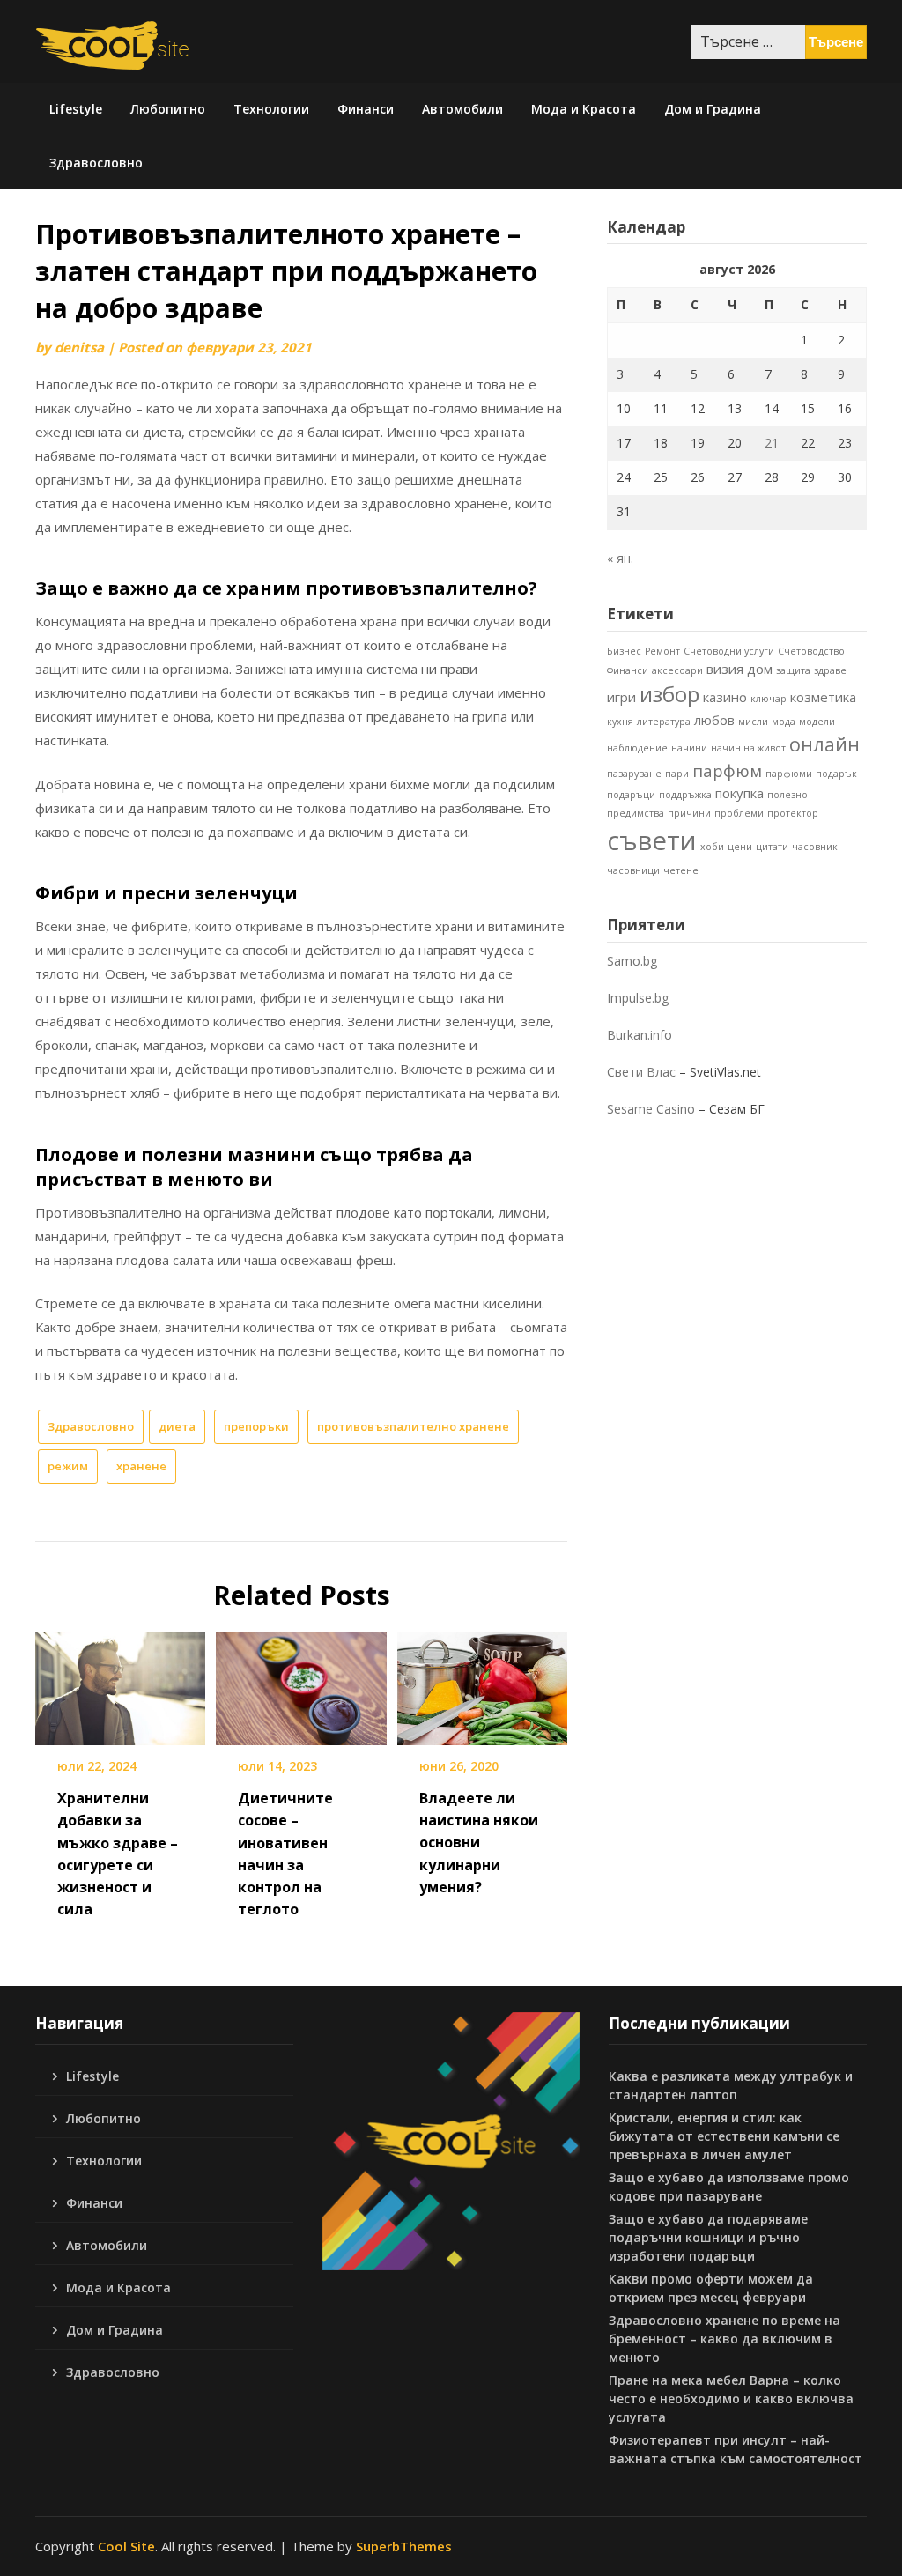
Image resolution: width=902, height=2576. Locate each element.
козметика (823, 697)
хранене (141, 1466)
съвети (652, 840)
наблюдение (637, 748)
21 (772, 443)
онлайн (824, 744)
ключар (769, 699)
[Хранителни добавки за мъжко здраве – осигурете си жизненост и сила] (120, 1683)
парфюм (727, 770)
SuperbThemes (404, 2546)
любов (714, 720)
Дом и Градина (713, 109)
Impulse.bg (638, 998)
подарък (836, 774)
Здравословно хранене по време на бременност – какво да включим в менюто (725, 2339)
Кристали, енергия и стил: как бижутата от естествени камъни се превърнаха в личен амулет (724, 2136)
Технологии (271, 109)
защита (793, 670)
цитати (772, 847)
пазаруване (634, 774)
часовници (633, 870)
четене (681, 870)
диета (177, 1426)
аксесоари (677, 670)
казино (725, 697)
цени (740, 847)
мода (784, 722)
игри (621, 697)
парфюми (789, 774)
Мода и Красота (584, 109)
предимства (636, 813)
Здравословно (96, 163)
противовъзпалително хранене (413, 1426)
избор (669, 694)
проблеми (739, 813)
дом (760, 669)
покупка (739, 793)
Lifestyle (76, 109)
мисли (753, 722)
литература (664, 722)
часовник (815, 847)
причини (689, 813)
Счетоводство (811, 651)
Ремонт (662, 651)
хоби (712, 847)
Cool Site (126, 2546)
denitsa (79, 347)
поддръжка (685, 795)
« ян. (620, 558)
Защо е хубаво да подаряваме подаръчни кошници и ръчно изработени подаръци (708, 2237)
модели (817, 722)
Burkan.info (640, 1035)
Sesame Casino (651, 1109)
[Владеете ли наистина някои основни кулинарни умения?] (482, 1683)
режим (68, 1466)
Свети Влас (641, 1072)
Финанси (366, 109)
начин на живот (748, 748)
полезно (787, 795)
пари (677, 774)
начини (689, 748)
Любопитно (168, 109)
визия (725, 669)
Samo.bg (632, 961)
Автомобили (462, 109)
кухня (620, 722)
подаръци (631, 795)
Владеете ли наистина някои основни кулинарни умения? (479, 1843)
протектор (793, 813)
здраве (830, 670)
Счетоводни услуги (729, 651)
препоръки (256, 1426)
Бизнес (624, 651)
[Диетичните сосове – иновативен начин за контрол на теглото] (301, 1683)
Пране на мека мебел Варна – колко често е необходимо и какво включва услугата (731, 2398)
